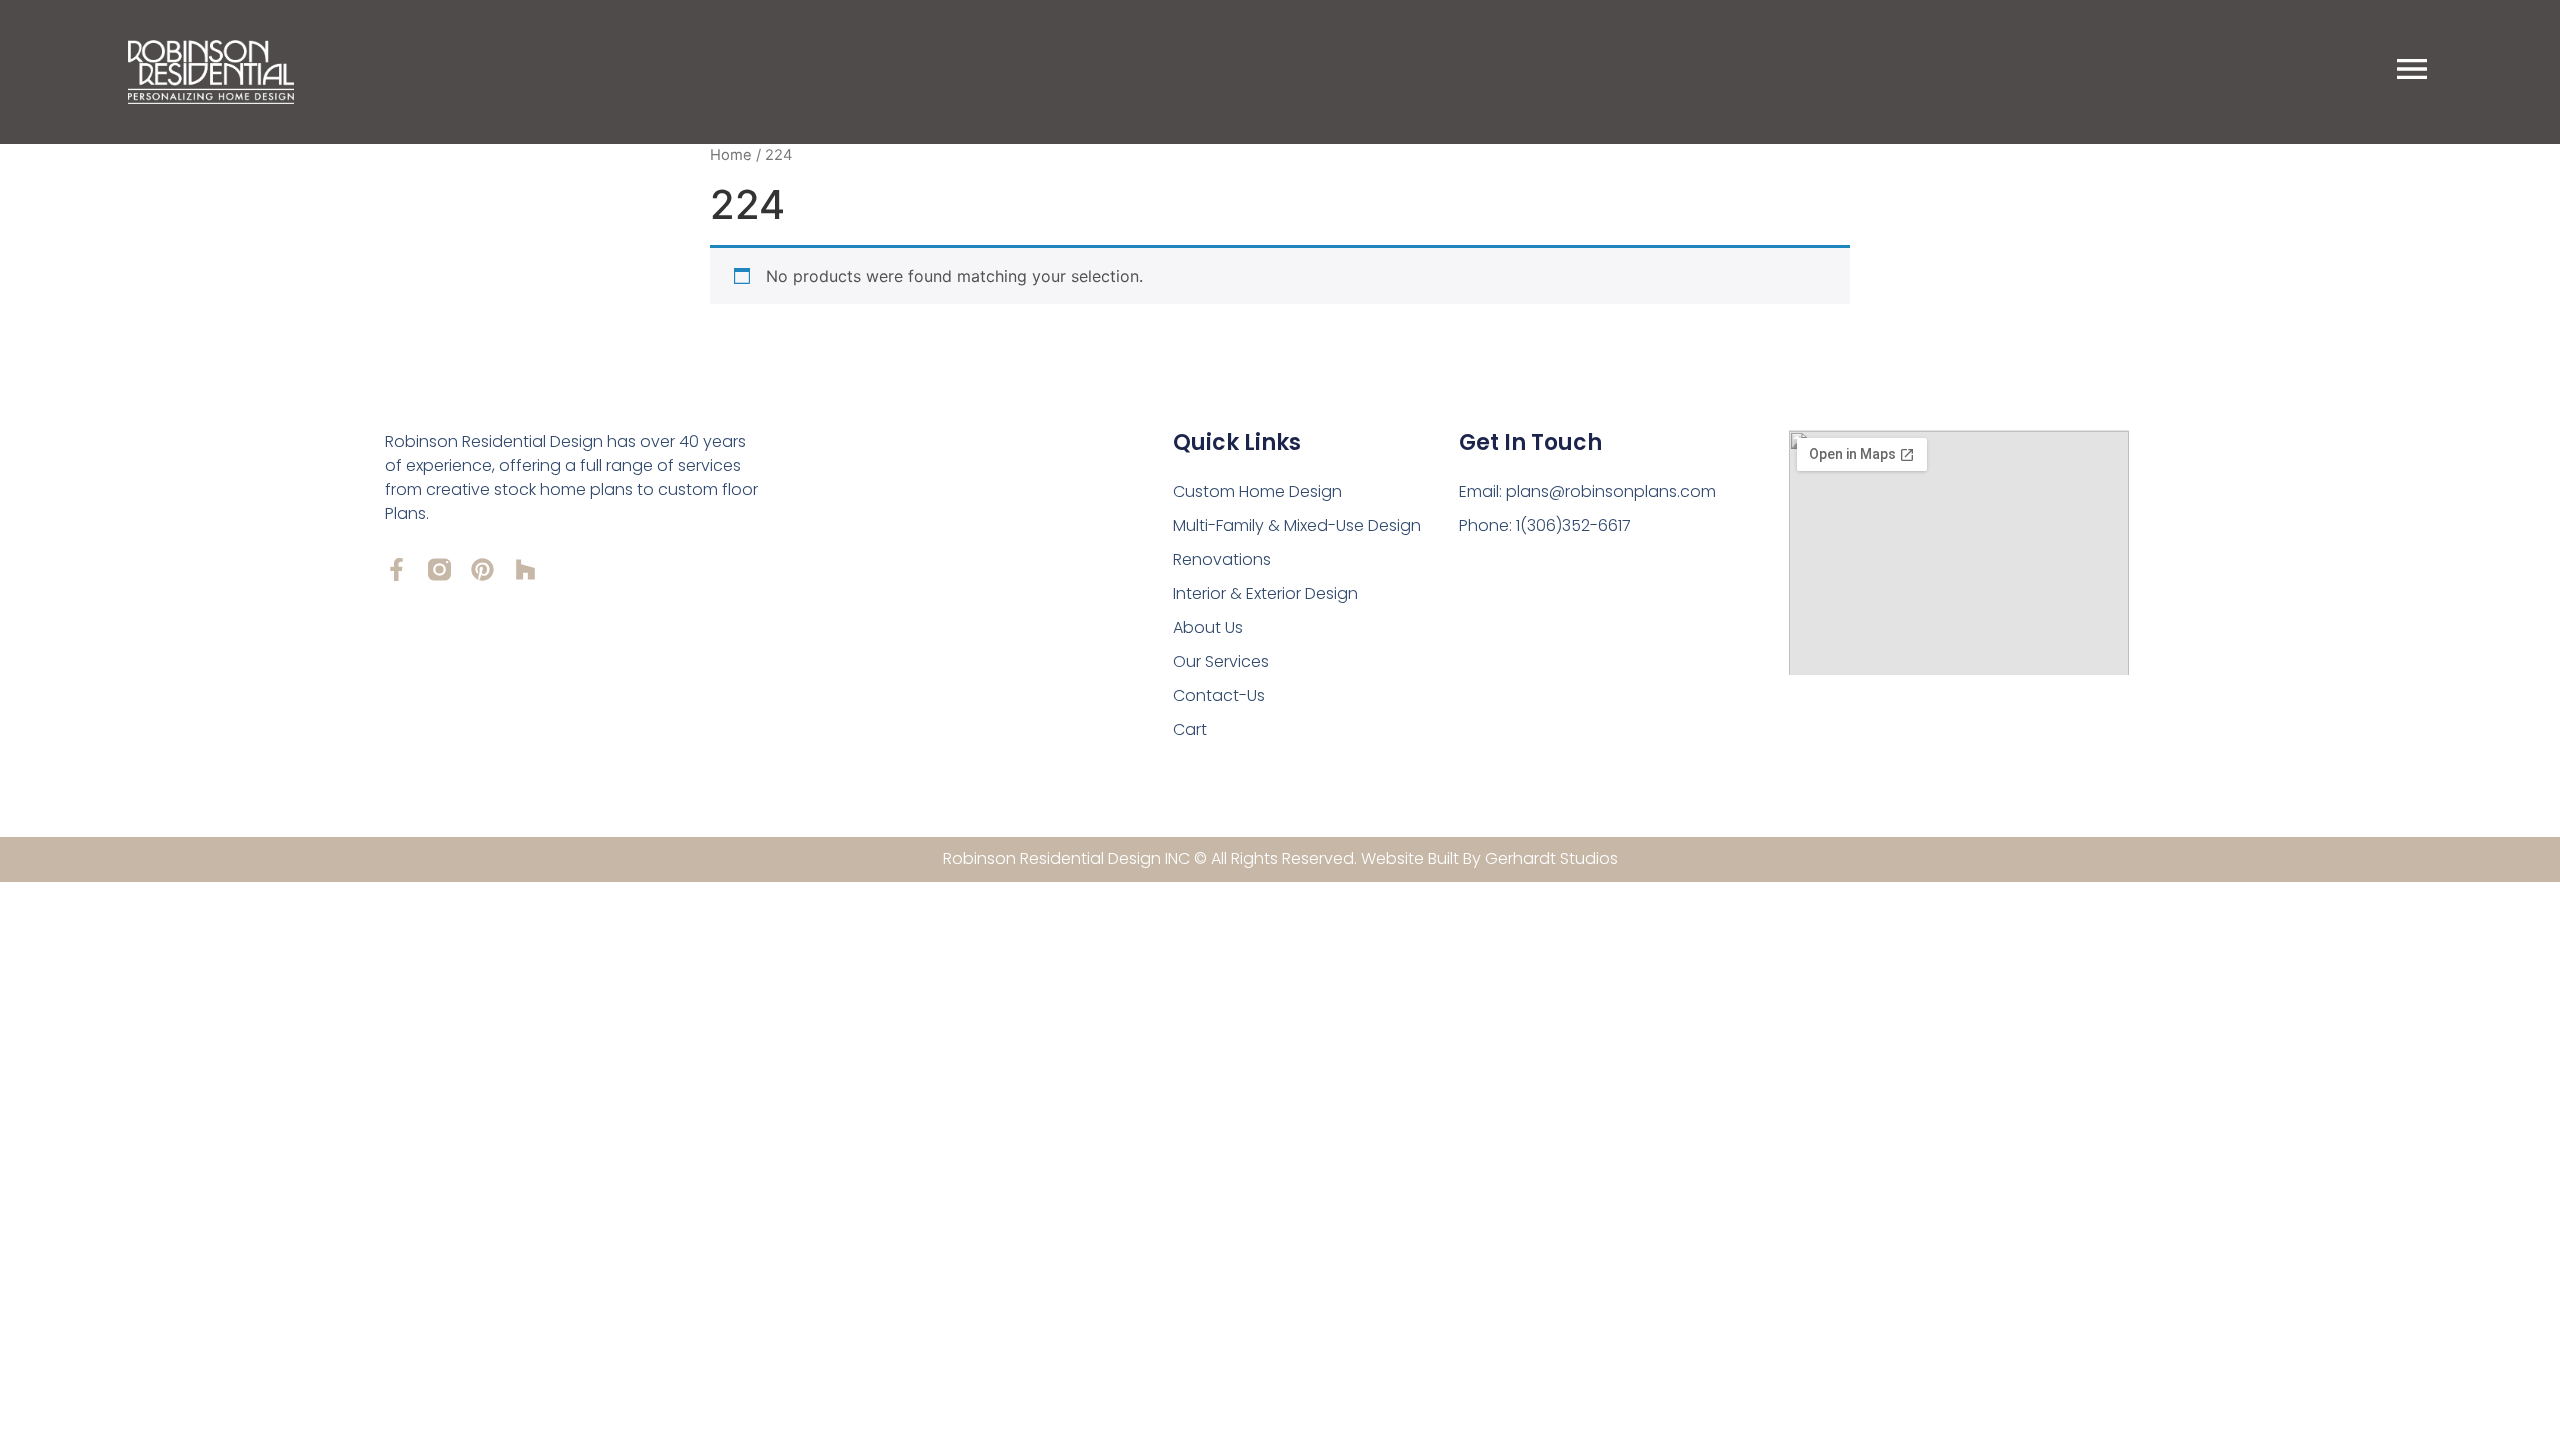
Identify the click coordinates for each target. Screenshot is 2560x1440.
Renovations (1222, 559)
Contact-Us (1219, 695)
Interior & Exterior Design (1265, 593)
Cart (1190, 729)
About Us (1208, 627)
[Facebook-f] (396, 569)
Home (731, 155)
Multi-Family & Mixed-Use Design (1297, 525)
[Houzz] (525, 569)
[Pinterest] (482, 569)
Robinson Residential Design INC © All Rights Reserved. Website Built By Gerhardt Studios (1280, 858)
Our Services (1221, 661)
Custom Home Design (1257, 491)
